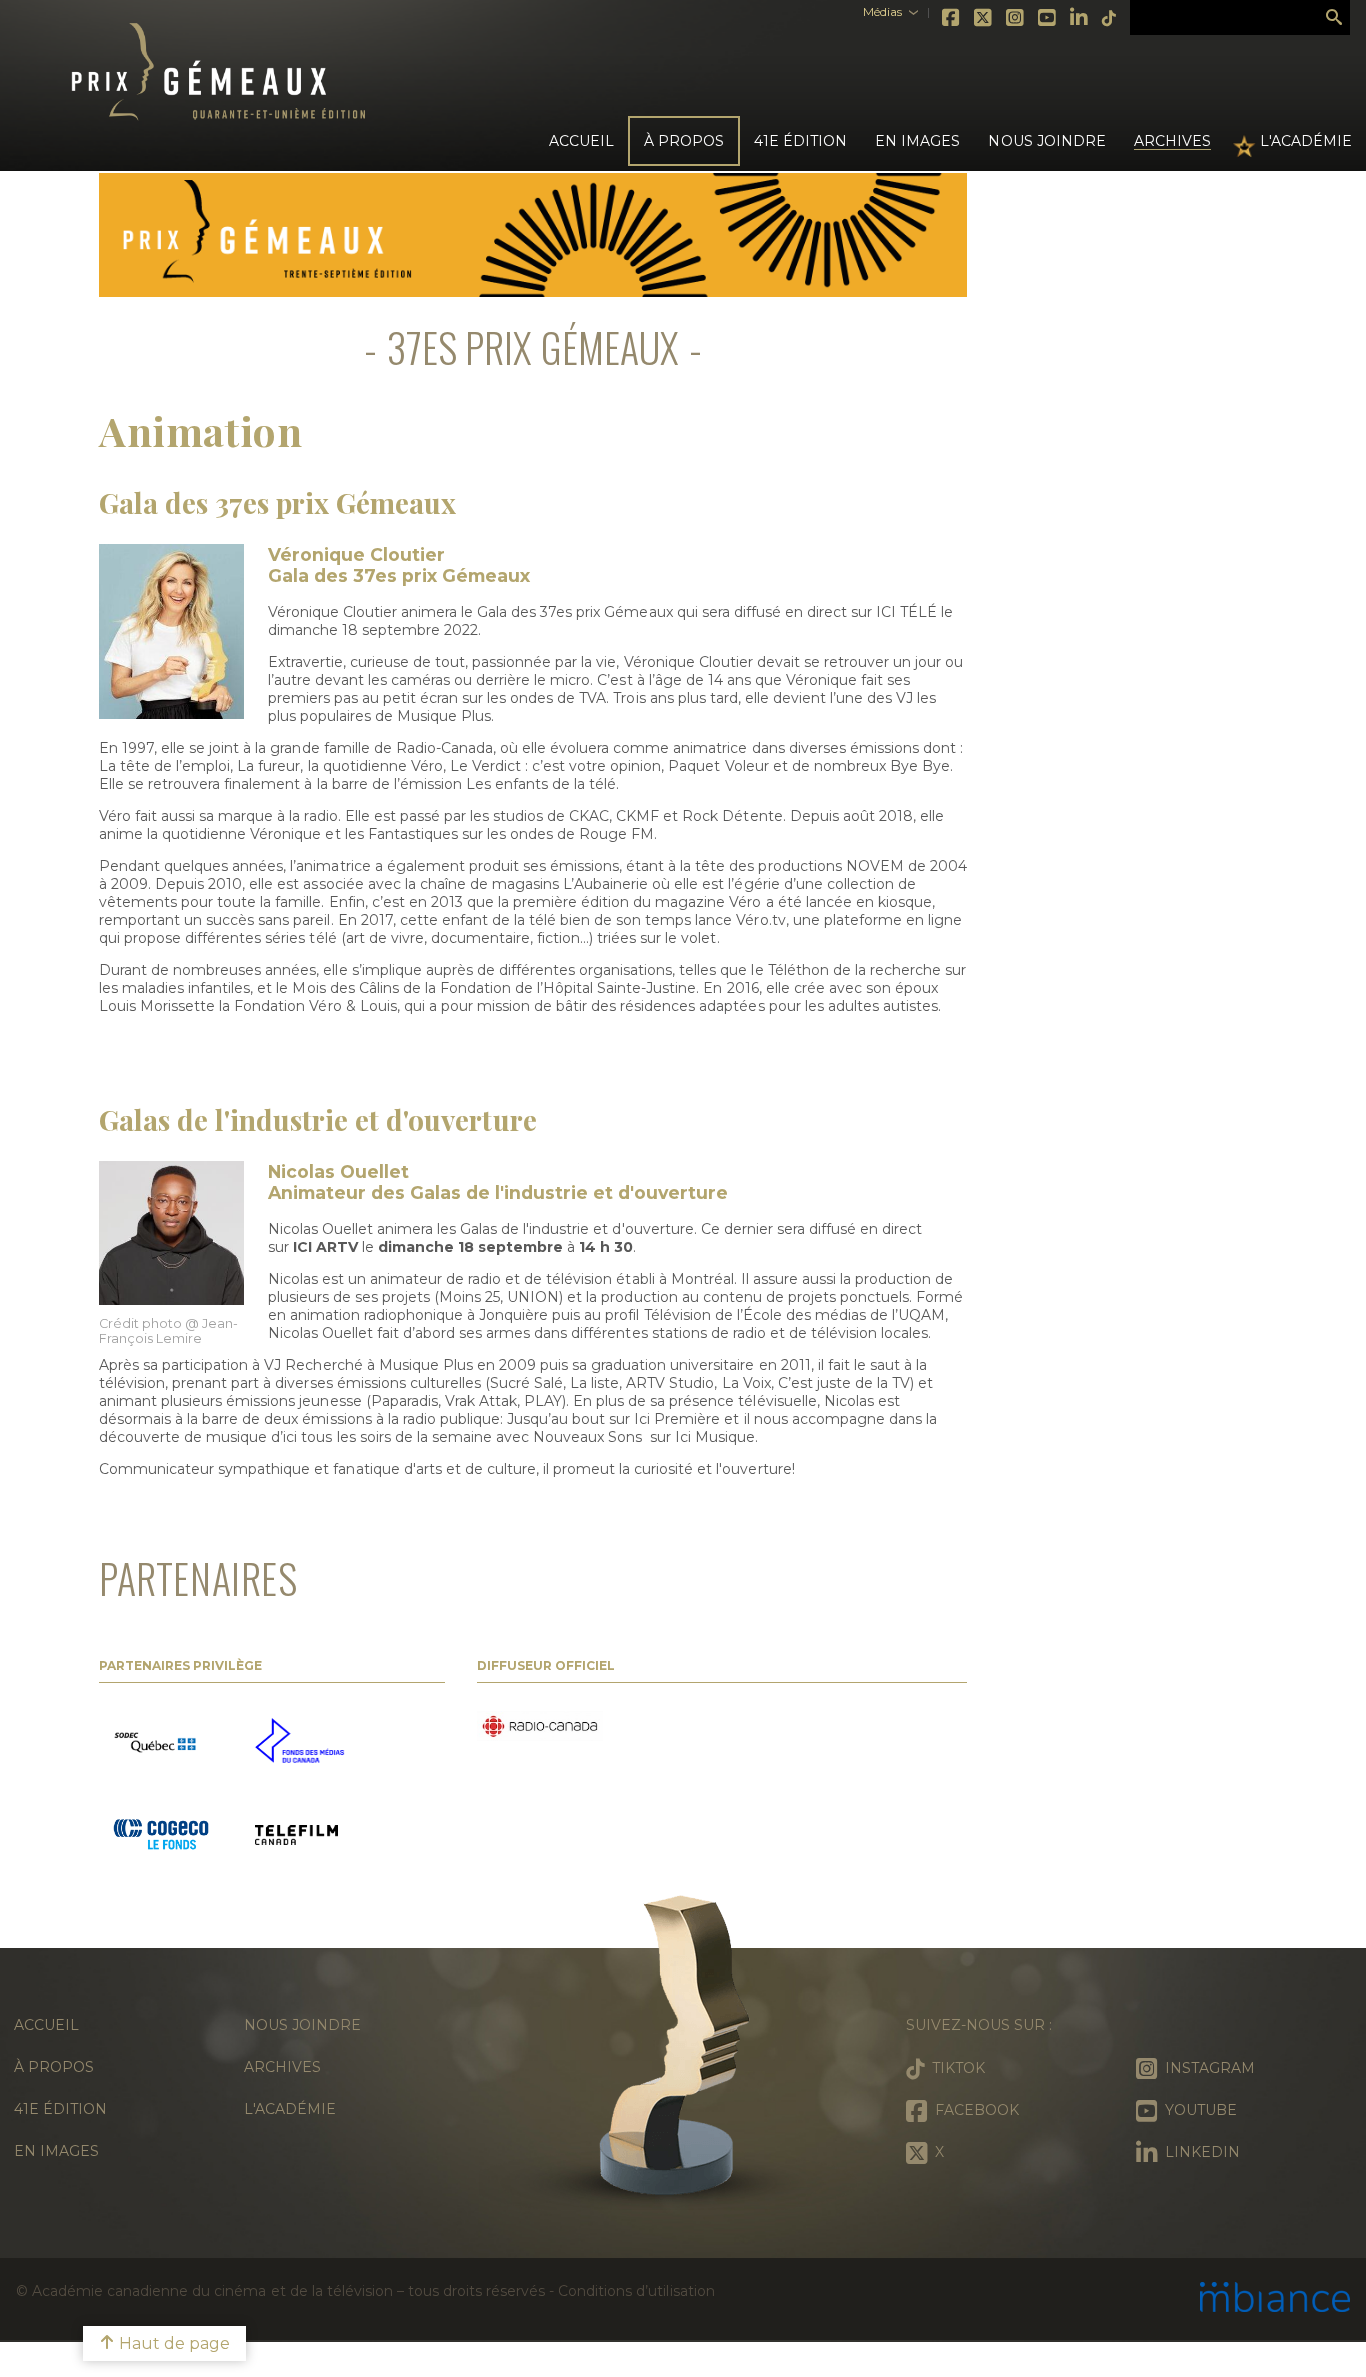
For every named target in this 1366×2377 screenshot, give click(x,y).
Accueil (581, 141)
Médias (882, 11)
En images (917, 141)
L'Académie (1306, 141)
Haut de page (172, 2343)
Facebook (952, 18)
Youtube (1048, 18)
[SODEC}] (157, 1743)
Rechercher (1334, 18)
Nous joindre (1046, 141)
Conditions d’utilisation (636, 2291)
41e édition (60, 2109)
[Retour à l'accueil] (683, 2054)
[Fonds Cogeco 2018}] (161, 1837)
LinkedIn (1080, 18)
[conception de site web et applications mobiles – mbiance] (1275, 2299)
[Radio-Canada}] (540, 1728)
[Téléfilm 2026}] (296, 1837)
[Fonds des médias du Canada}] (299, 1742)
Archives (1172, 141)
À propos (54, 2067)
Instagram (1016, 18)
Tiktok (1110, 18)
